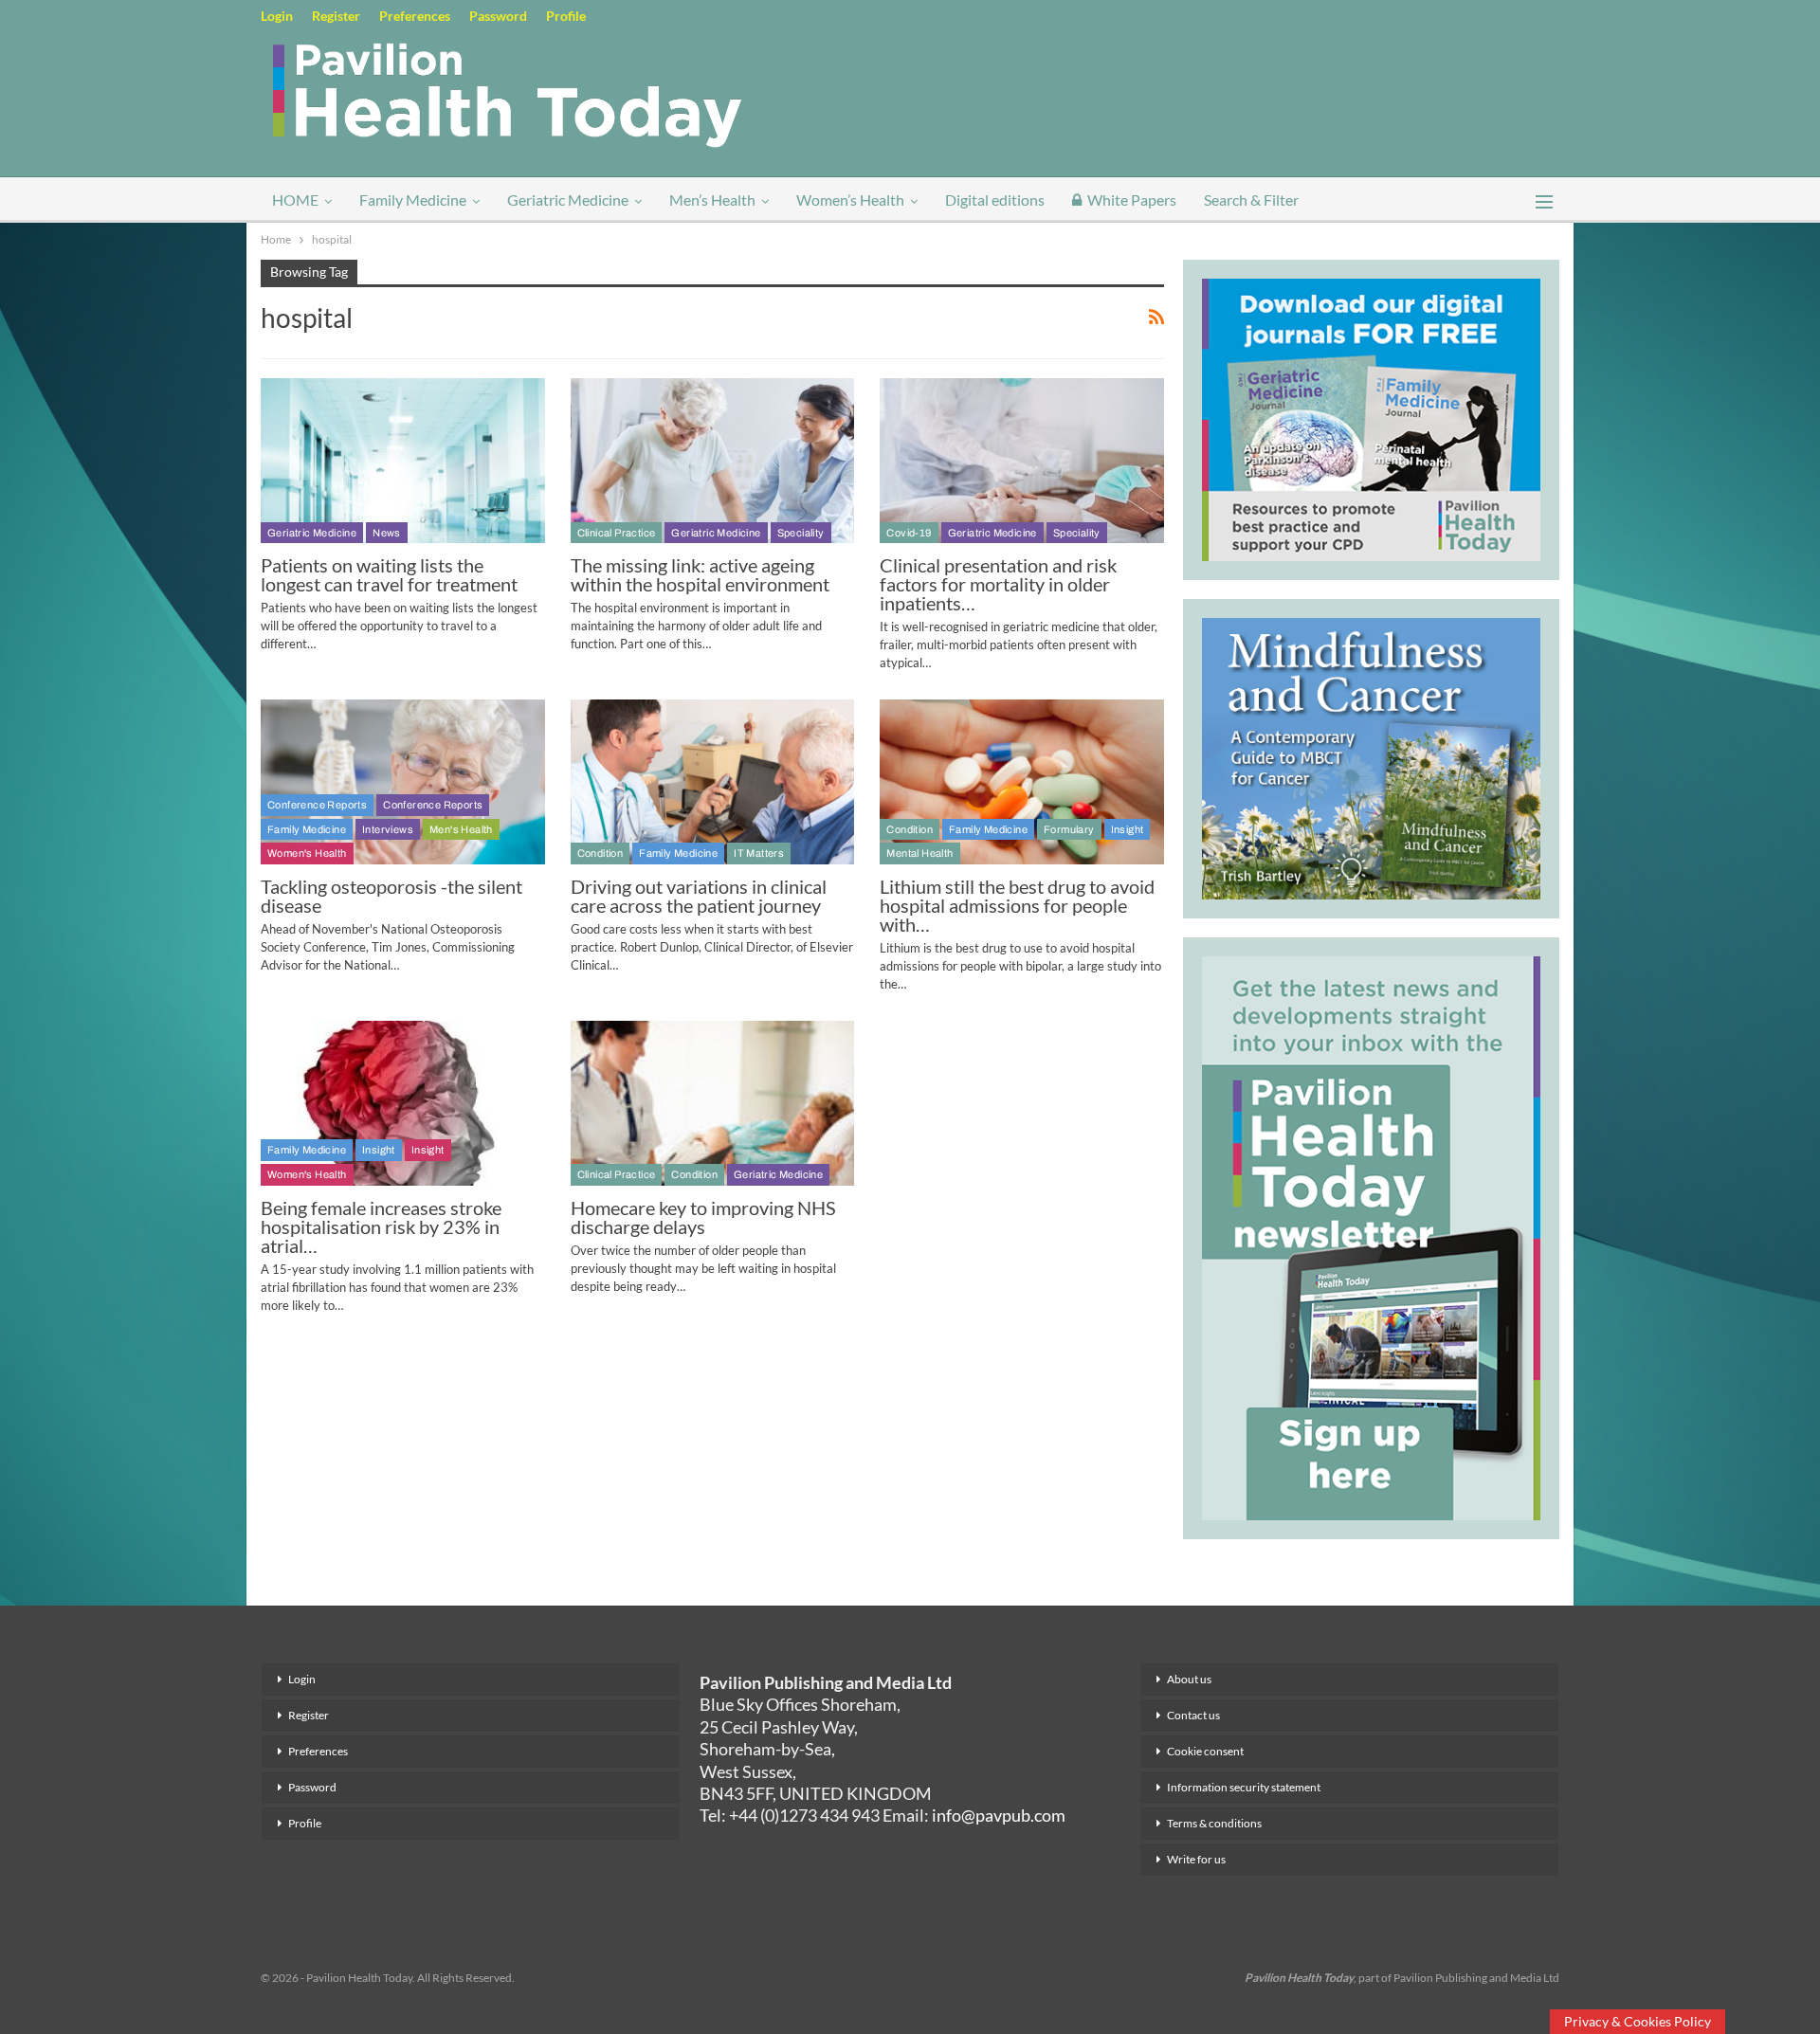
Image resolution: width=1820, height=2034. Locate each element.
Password (498, 16)
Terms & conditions (1214, 1823)
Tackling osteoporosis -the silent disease (391, 896)
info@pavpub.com (999, 1815)
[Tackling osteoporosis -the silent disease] (403, 782)
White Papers (1132, 200)
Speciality (801, 533)
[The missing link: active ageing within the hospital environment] (713, 461)
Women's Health (307, 853)
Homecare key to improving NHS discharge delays (703, 1217)
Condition (601, 853)
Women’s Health (850, 200)
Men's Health (461, 829)
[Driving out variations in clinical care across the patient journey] (713, 782)
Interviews (388, 829)
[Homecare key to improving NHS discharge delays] (713, 1103)
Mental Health (919, 853)
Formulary (1069, 829)
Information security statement (1244, 1787)
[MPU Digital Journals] (1371, 417)
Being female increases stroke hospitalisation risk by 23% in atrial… (381, 1226)
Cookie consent (1205, 1751)
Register (336, 16)
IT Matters (759, 853)
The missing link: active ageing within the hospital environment (700, 574)
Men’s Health (712, 200)
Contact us (1193, 1715)
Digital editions (995, 200)
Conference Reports (317, 805)
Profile (566, 16)
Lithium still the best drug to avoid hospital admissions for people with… (1017, 905)
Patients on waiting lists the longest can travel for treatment (389, 574)
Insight (1128, 829)
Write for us (1196, 1859)
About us (1189, 1679)
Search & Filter (1251, 200)
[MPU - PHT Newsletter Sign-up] (1371, 1236)
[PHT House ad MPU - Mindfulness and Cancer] (1371, 755)
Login (277, 16)
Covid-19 (909, 533)
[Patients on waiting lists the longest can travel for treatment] (403, 461)
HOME (295, 200)
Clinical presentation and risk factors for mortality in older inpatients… (998, 584)
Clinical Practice (617, 533)
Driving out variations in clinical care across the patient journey (699, 896)
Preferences (415, 16)
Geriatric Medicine (568, 200)
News (387, 533)
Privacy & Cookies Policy (1638, 2021)
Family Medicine (413, 200)
